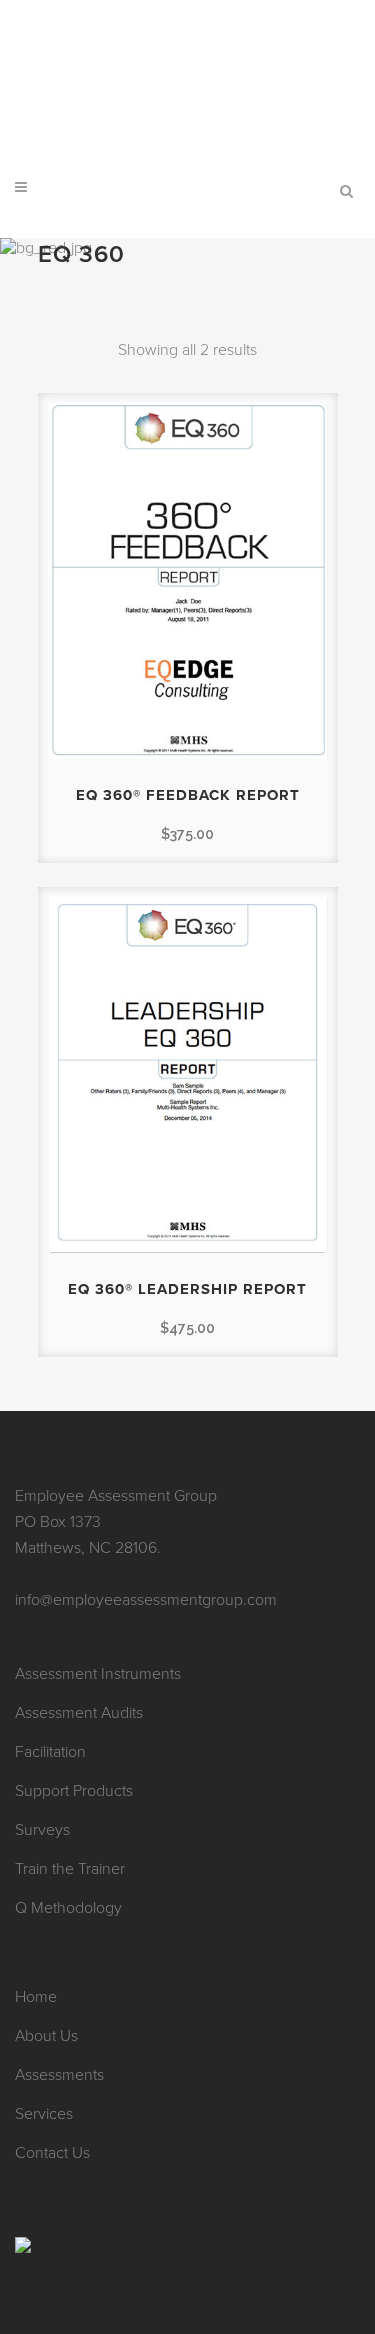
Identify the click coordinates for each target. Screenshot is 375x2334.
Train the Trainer (70, 1869)
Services (44, 2114)
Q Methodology (68, 1908)
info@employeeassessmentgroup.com (188, 15)
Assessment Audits (79, 1713)
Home (36, 1997)
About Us (46, 2036)
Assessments (59, 2075)
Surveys (42, 1830)
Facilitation (50, 1752)
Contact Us (52, 2153)
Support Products (74, 1791)
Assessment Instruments (98, 1674)
